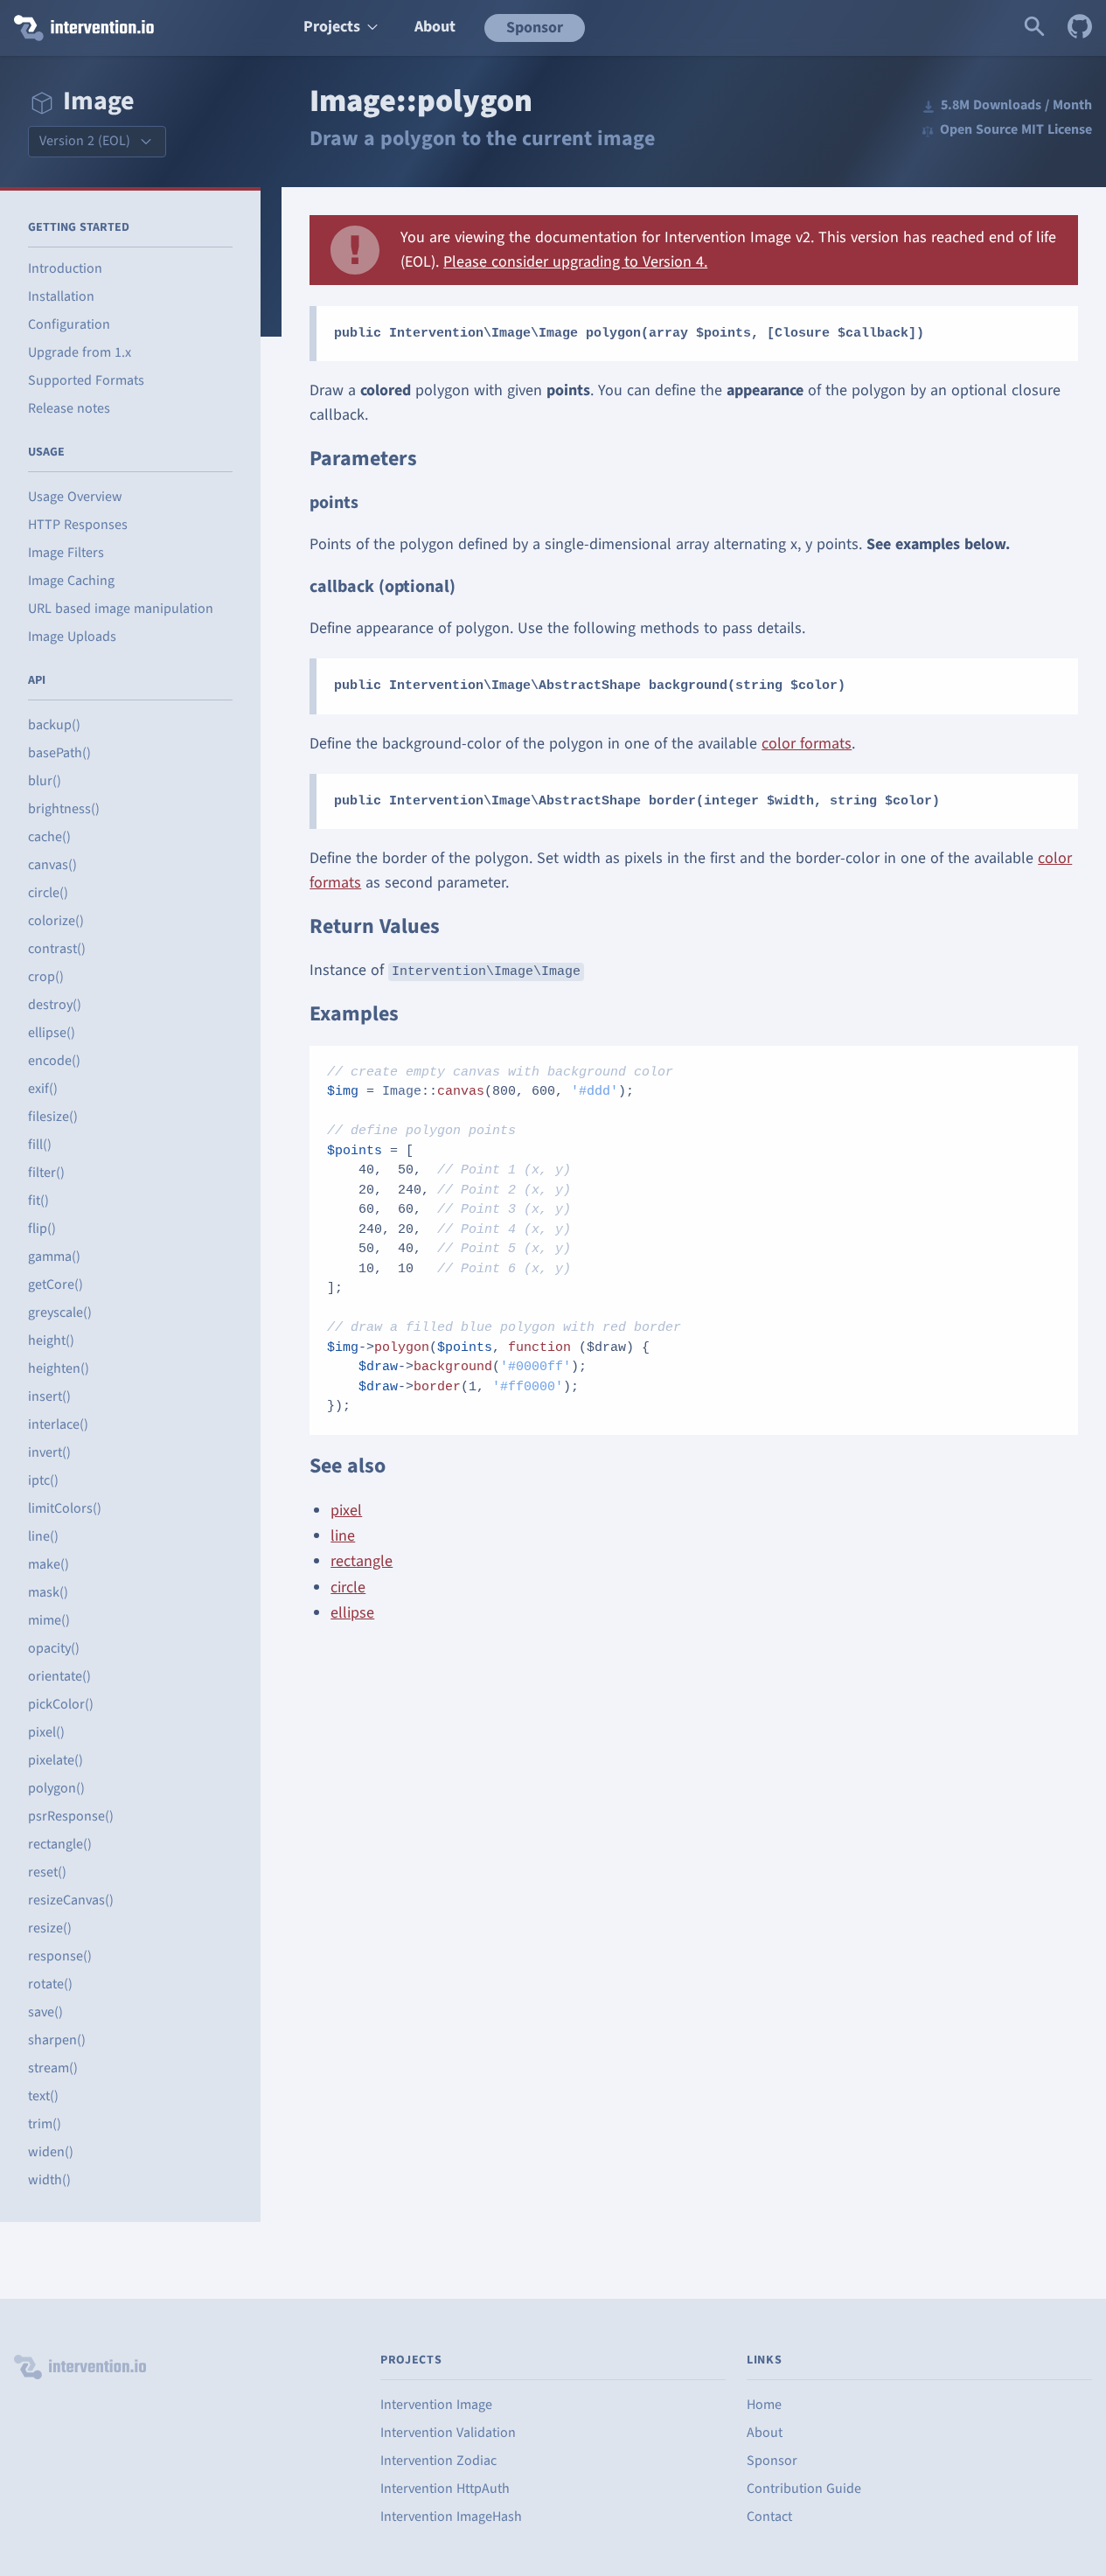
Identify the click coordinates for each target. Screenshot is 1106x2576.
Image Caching (71, 581)
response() (60, 1956)
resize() (50, 1928)
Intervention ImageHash (451, 2517)
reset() (47, 1872)
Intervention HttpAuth (445, 2489)
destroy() (55, 1005)
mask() (48, 1592)
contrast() (57, 949)
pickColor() (61, 1704)
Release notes (69, 408)
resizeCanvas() (71, 1900)
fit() (38, 1201)
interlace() (58, 1424)
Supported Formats (86, 380)
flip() (42, 1229)
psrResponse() (71, 1816)
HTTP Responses (78, 525)
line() (43, 1536)
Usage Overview (75, 497)
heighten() (59, 1368)
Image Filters (66, 553)
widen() (51, 2152)
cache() (49, 837)
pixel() (46, 1732)
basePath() (59, 753)
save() (45, 2012)
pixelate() (56, 1760)
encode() (54, 1061)
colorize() (56, 921)
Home (764, 2405)
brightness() (64, 809)
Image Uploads (72, 637)
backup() (54, 725)
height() (51, 1340)
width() (49, 2180)
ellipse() (52, 1033)
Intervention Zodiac (438, 2461)
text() (43, 2096)
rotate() (50, 1984)
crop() (46, 977)
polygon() (56, 1788)
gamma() (54, 1257)
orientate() (59, 1676)
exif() (43, 1089)
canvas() (52, 865)
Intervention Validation (448, 2433)
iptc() (43, 1480)
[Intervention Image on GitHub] (1080, 28)
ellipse (352, 1613)
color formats (807, 744)
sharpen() (57, 2040)
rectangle (362, 1561)
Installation (61, 296)
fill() (40, 1145)
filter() (46, 1173)
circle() (48, 893)
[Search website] (1034, 28)
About (435, 27)
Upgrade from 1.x (80, 352)
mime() (49, 1620)
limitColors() (65, 1508)
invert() (49, 1452)
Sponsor (535, 28)
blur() (45, 781)
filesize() (53, 1117)
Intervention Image (436, 2405)
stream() (53, 2068)
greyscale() (60, 1312)
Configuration (69, 324)
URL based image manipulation (121, 609)
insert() (49, 1396)
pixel (346, 1511)
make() (49, 1564)
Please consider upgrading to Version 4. (575, 262)
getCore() (56, 1285)
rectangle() (60, 1844)
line (343, 1536)
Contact (769, 2517)
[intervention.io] (141, 28)
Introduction (65, 268)
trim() (45, 2124)
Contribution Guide (804, 2489)
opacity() (54, 1648)
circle (348, 1587)
